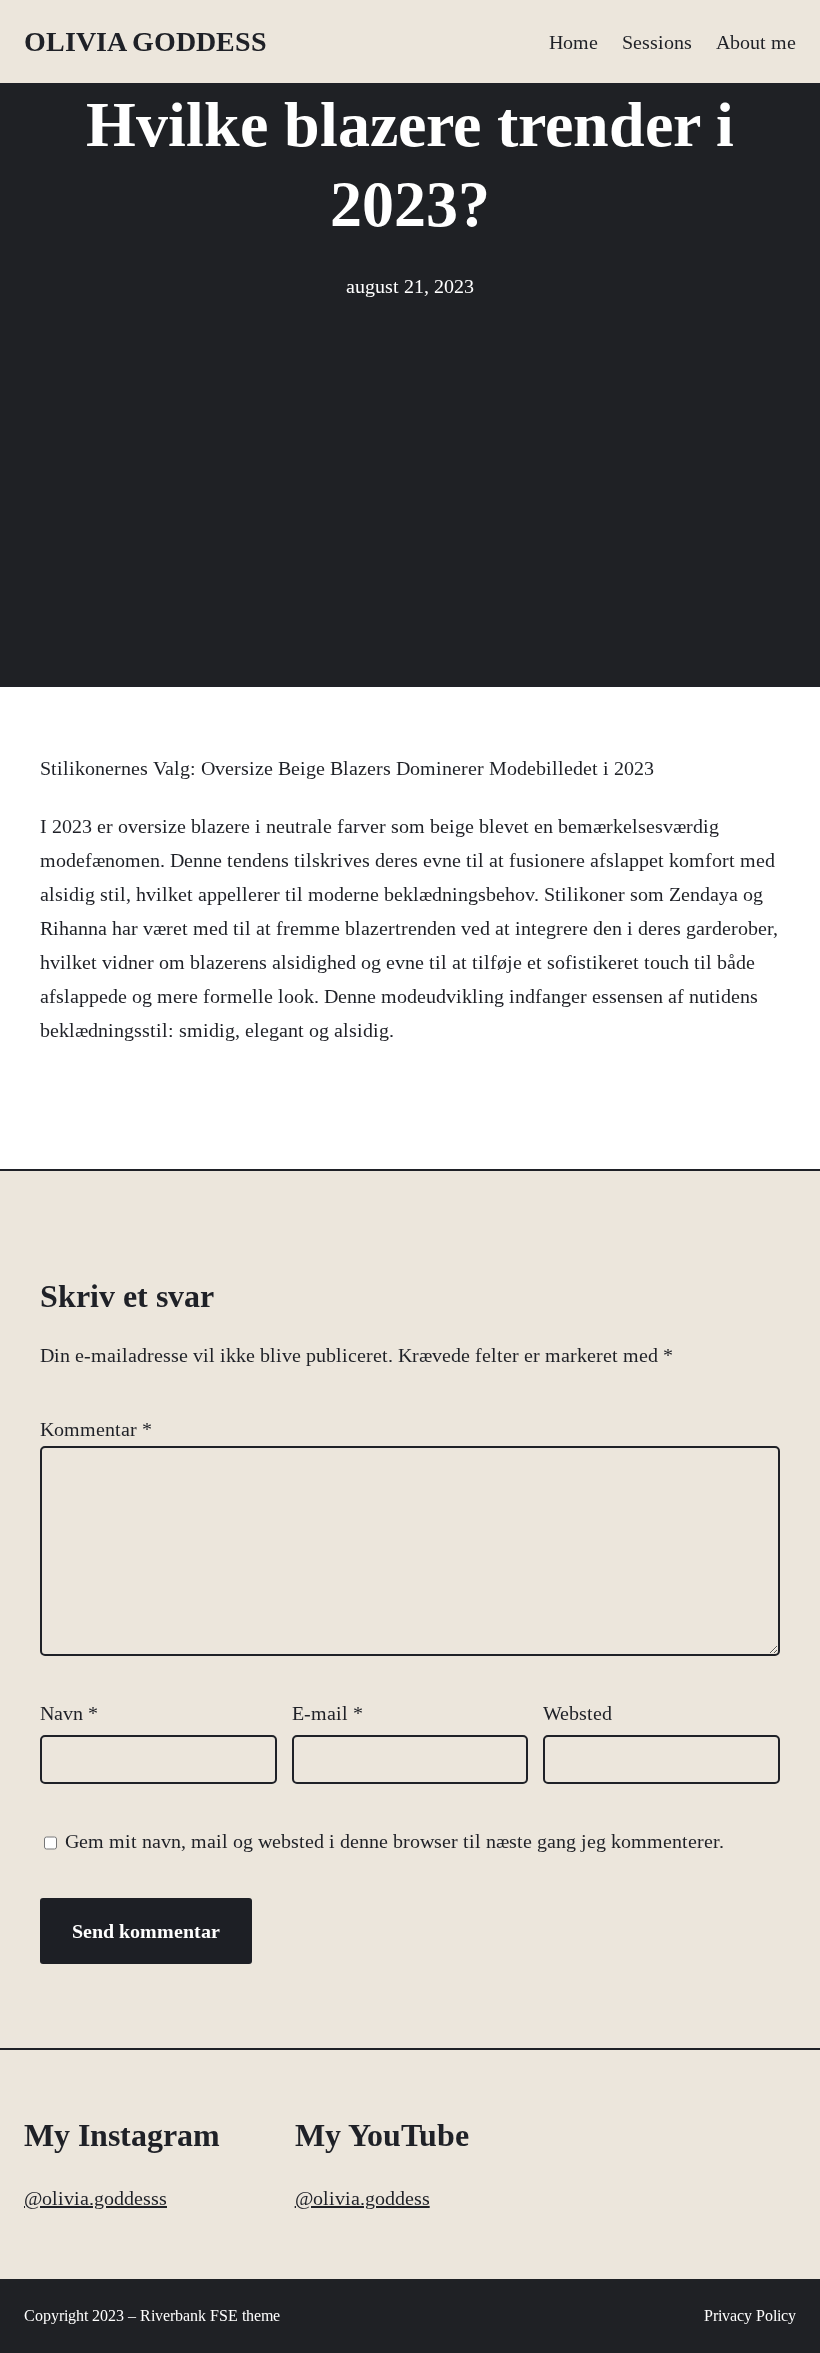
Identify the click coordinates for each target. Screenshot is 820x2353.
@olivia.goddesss (95, 2198)
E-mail (327, 1713)
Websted (577, 1713)
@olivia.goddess (362, 2198)
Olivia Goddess (145, 41)
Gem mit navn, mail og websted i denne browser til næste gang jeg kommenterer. (394, 1841)
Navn (69, 1713)
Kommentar (96, 1429)
